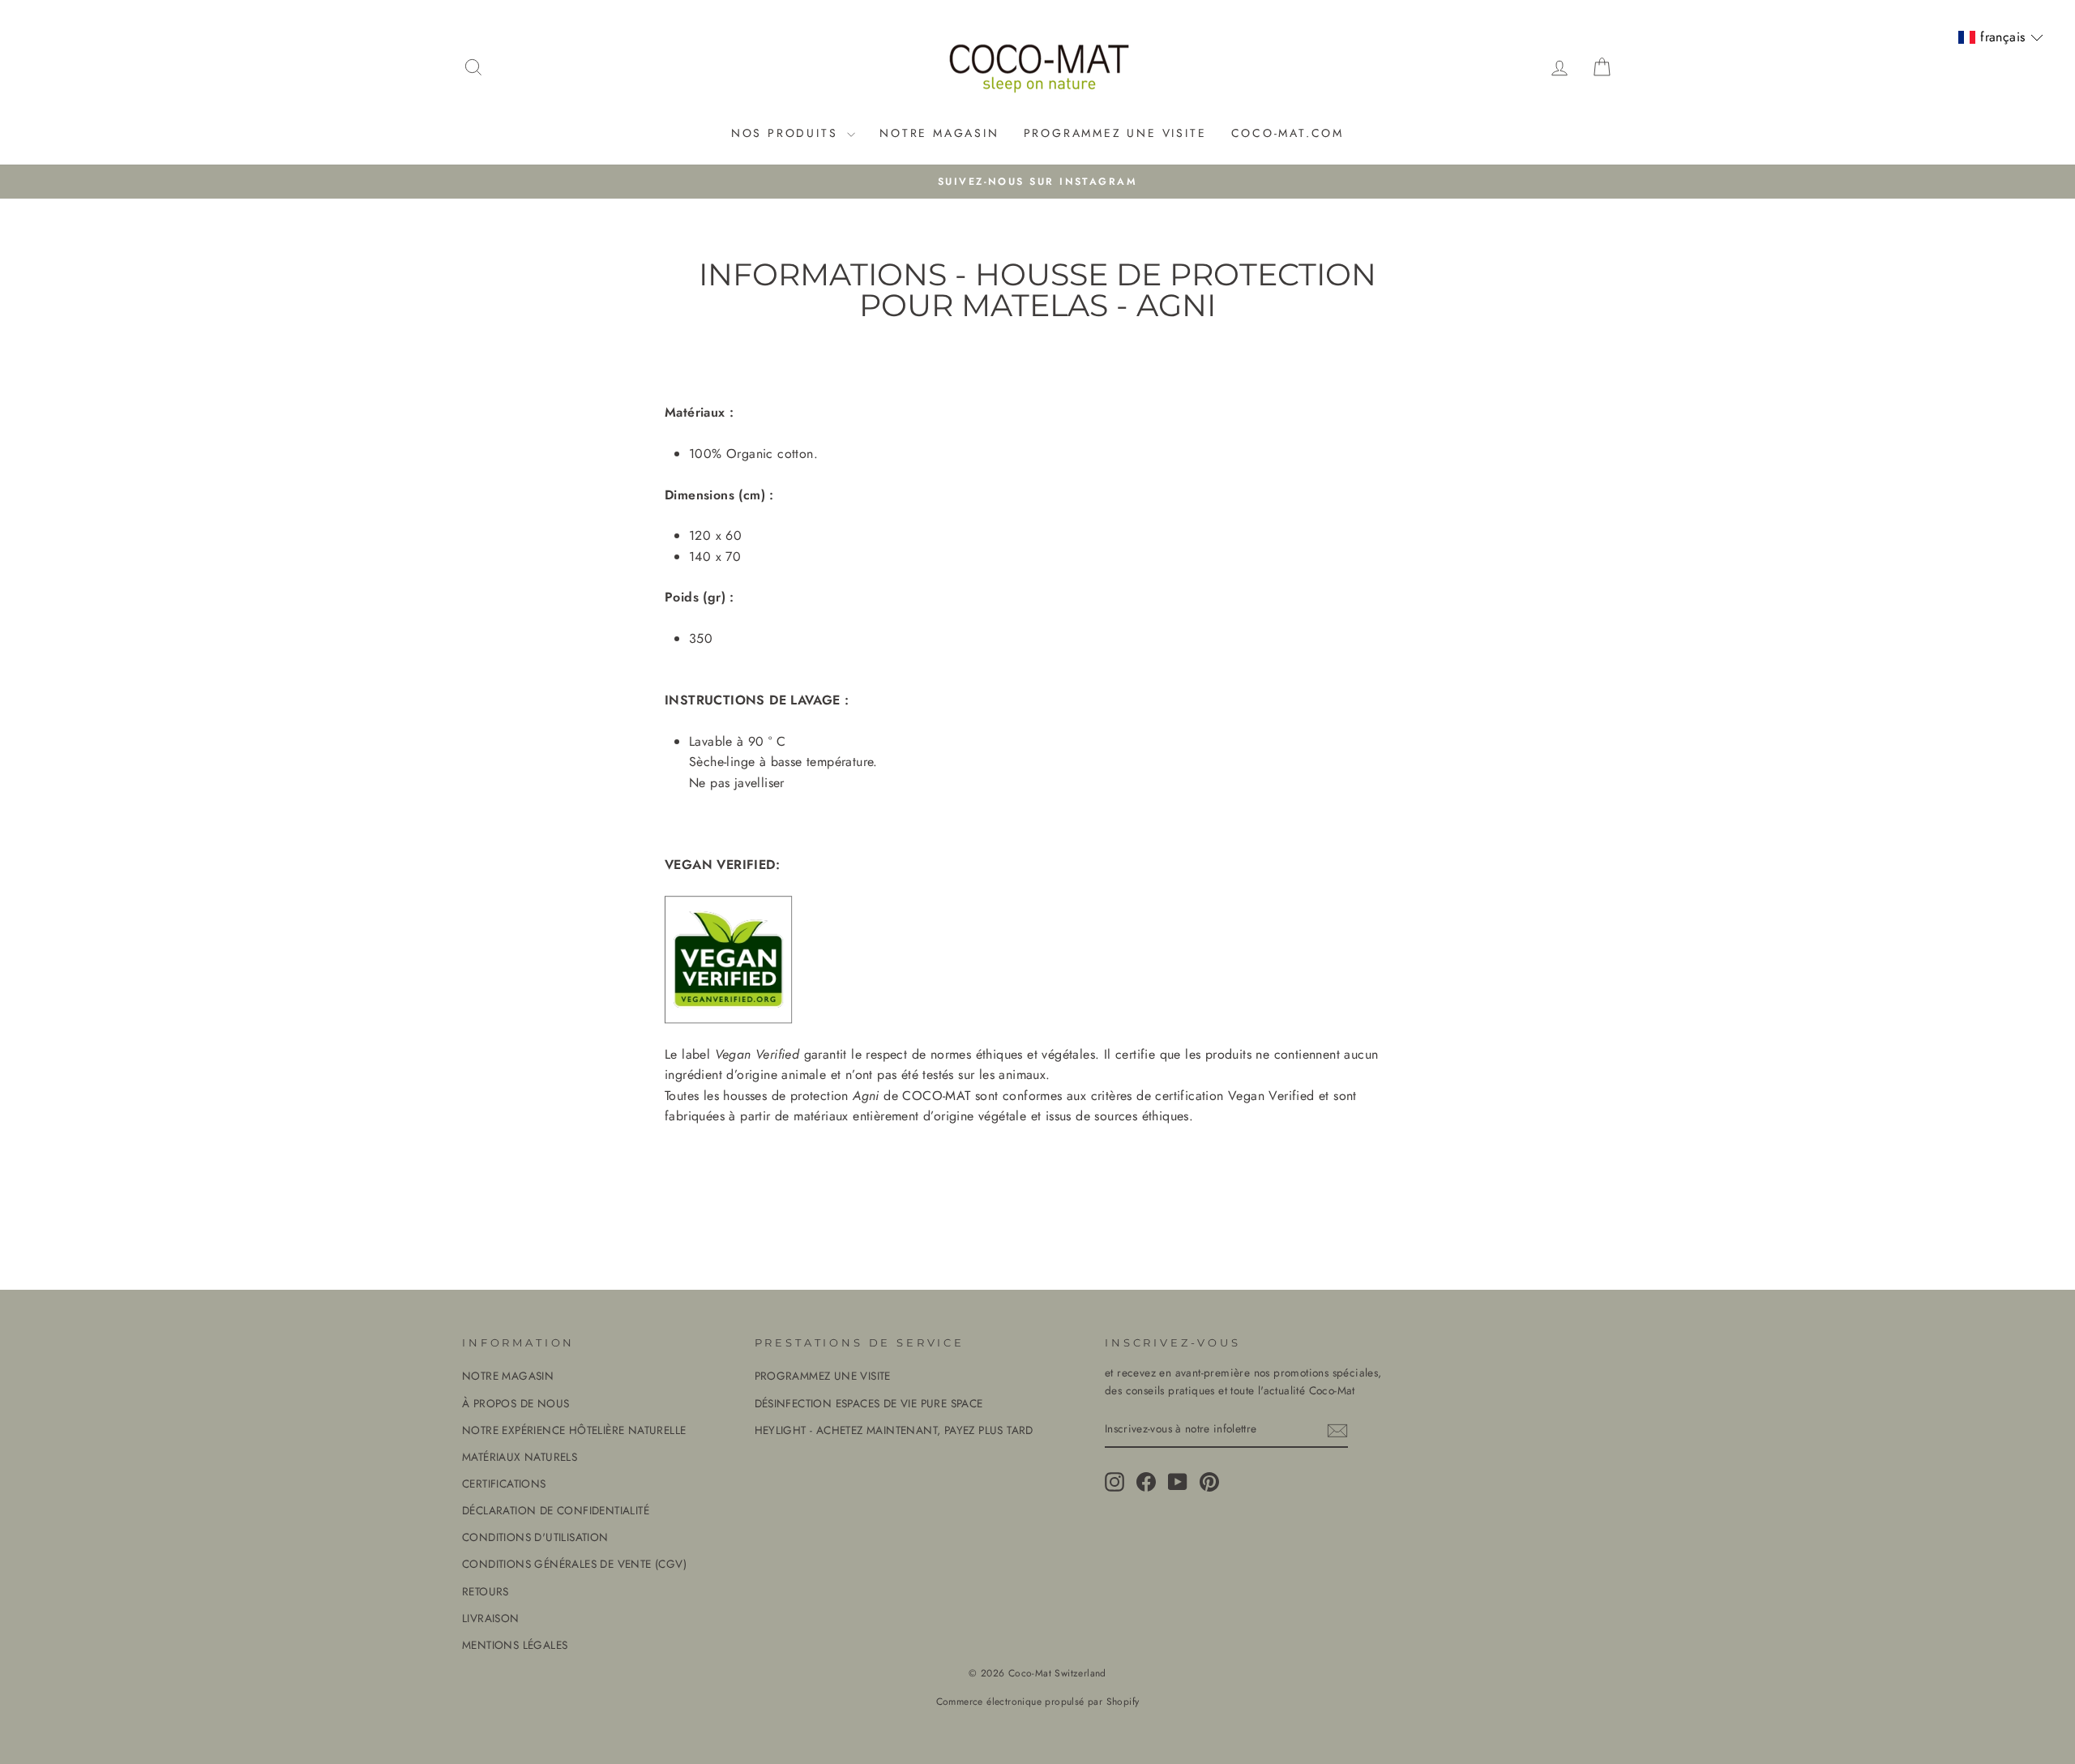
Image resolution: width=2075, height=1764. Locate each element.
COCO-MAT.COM (1288, 133)
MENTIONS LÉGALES (515, 1645)
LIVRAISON (491, 1618)
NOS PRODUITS (787, 133)
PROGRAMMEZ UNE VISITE (1115, 133)
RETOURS (486, 1591)
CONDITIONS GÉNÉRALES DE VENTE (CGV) (574, 1564)
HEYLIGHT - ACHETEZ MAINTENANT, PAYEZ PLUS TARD (894, 1430)
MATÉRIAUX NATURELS (520, 1457)
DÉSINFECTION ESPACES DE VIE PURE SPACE (869, 1403)
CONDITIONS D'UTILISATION (535, 1537)
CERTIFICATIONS (504, 1484)
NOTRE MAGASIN (939, 133)
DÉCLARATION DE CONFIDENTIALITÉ (556, 1510)
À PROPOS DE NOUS (516, 1403)
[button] (2000, 37)
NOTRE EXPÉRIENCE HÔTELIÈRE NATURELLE (574, 1430)
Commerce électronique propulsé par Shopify (1038, 1702)
